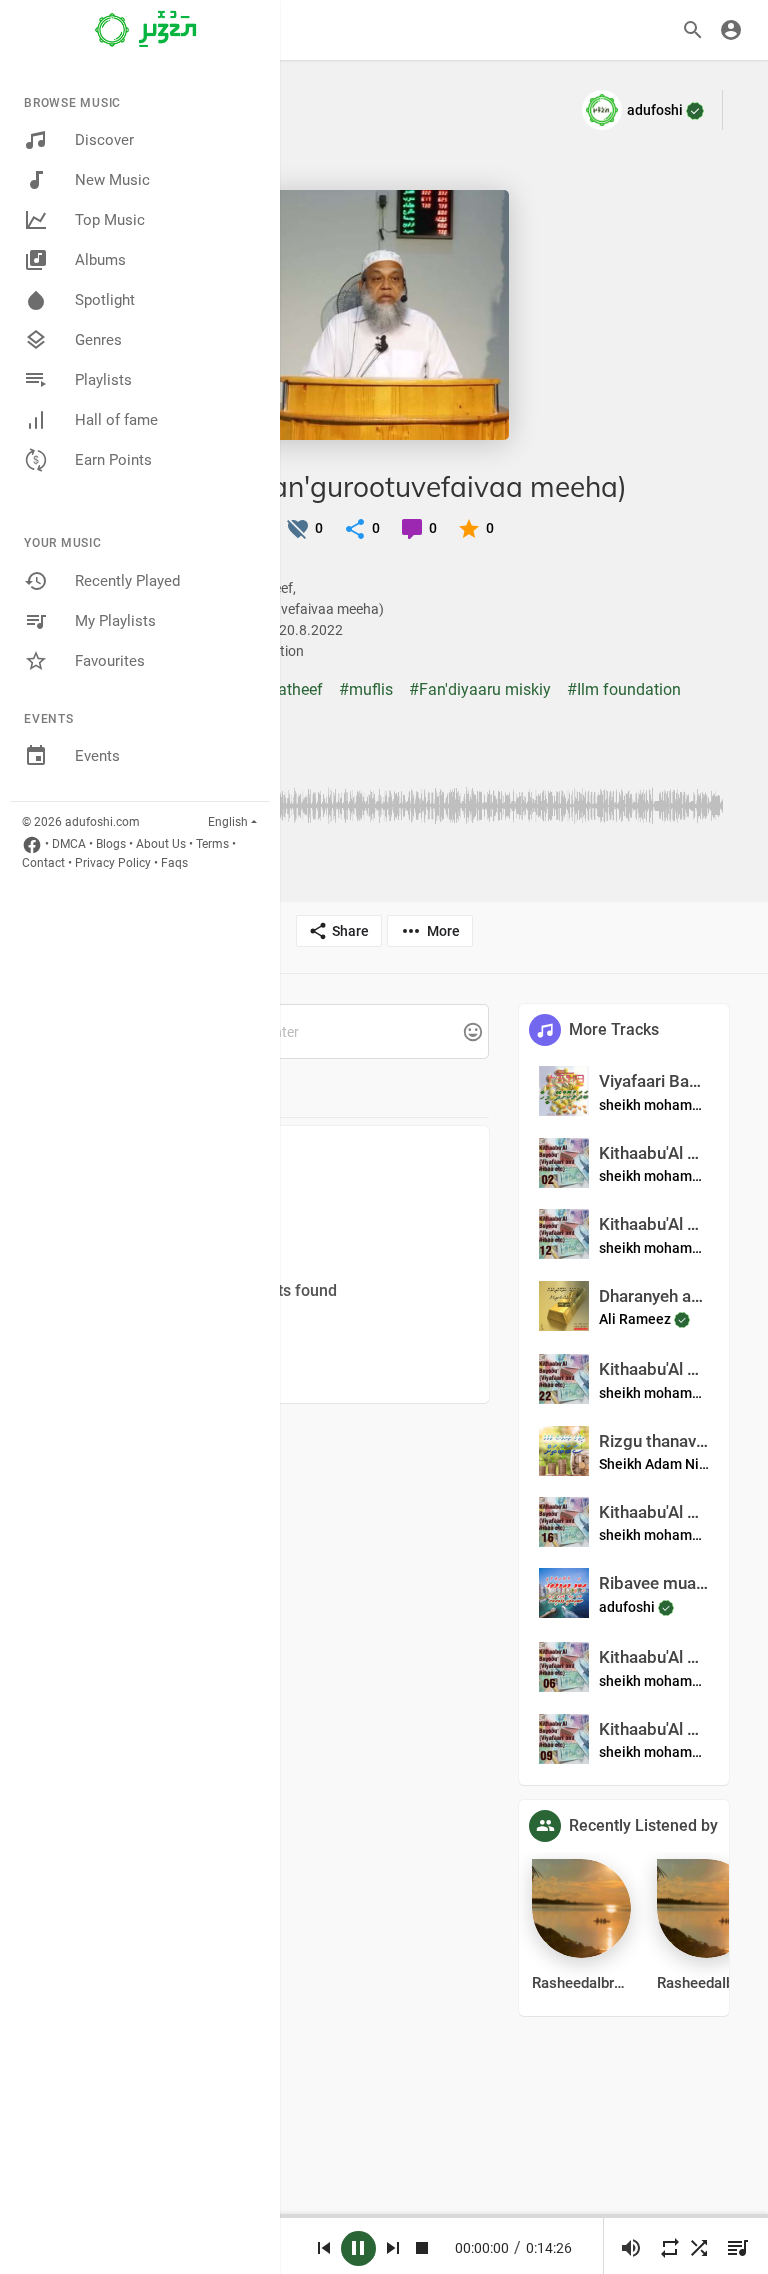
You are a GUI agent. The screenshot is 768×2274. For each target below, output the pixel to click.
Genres (98, 340)
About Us (161, 844)
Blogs (111, 844)
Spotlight (105, 300)
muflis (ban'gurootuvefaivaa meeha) (393, 486)
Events (97, 756)
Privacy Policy (113, 863)
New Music (112, 180)
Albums (100, 260)
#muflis (366, 689)
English (228, 822)
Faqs (174, 863)
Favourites (110, 661)
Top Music (110, 220)
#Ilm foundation (624, 689)
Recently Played (127, 581)
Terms (212, 844)
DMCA (69, 844)
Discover (104, 140)
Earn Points (113, 460)
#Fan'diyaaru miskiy (480, 689)
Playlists (103, 380)
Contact (43, 863)
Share (350, 931)
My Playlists (115, 621)
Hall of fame (116, 420)
